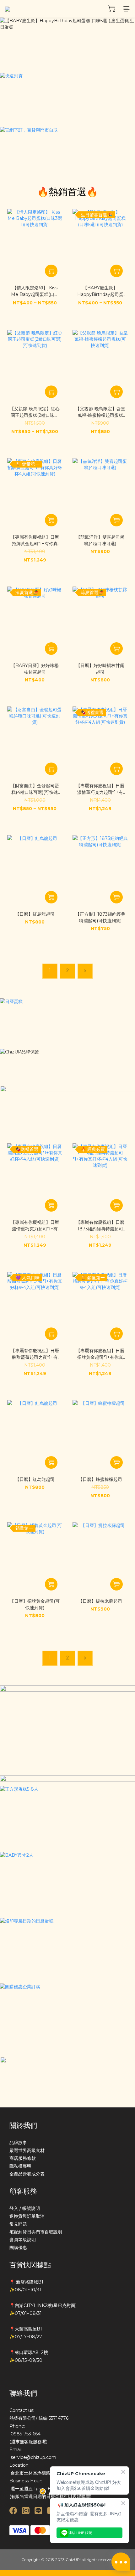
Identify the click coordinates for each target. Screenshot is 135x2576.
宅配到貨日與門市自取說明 (36, 2232)
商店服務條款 (23, 2158)
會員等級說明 (23, 2240)
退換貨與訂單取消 (27, 2216)
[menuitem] (50, 971)
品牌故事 (18, 2143)
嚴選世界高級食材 (27, 2150)
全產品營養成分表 (27, 2174)
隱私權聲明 (20, 2166)
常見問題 (18, 2224)
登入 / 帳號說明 (25, 2208)
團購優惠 (18, 2248)
